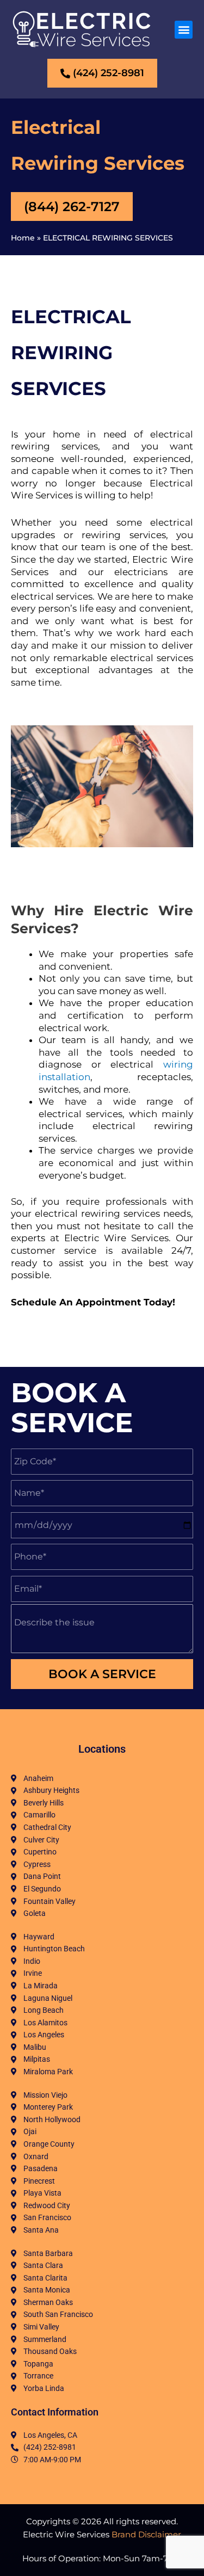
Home (23, 238)
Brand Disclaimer (146, 2534)
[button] (184, 30)
